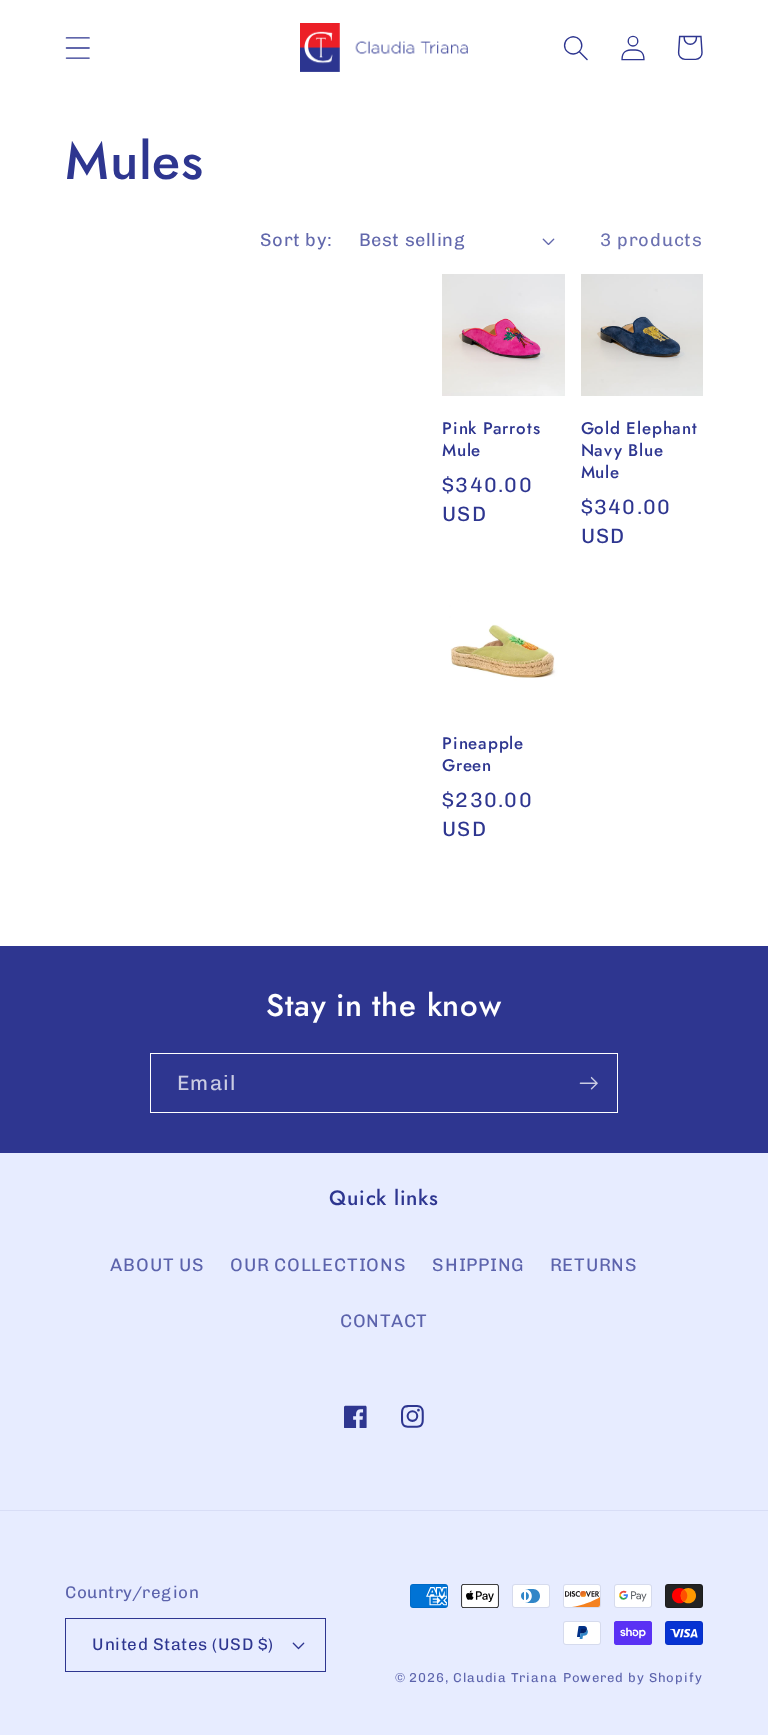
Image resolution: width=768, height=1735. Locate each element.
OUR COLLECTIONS (318, 1265)
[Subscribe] (588, 1083)
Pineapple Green (483, 755)
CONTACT (384, 1321)
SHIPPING (478, 1265)
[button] (77, 47)
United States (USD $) (183, 1644)
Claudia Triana (505, 1677)
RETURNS (594, 1265)
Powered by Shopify (633, 1677)
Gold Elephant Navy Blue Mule (639, 451)
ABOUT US (157, 1265)
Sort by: (296, 240)
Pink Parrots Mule (491, 440)
